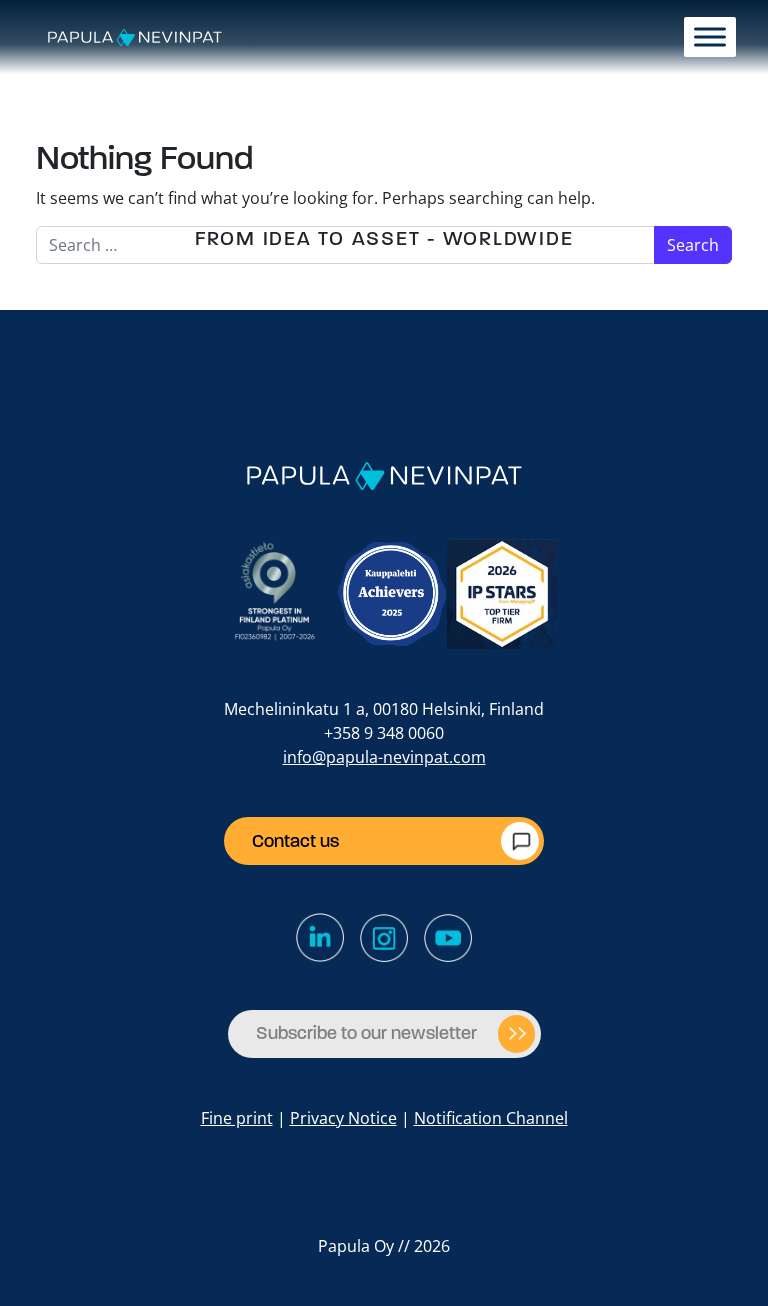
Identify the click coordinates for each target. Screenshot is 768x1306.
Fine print (237, 1118)
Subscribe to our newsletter (366, 1033)
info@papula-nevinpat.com (384, 757)
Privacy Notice (343, 1118)
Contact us (295, 841)
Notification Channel (491, 1118)
